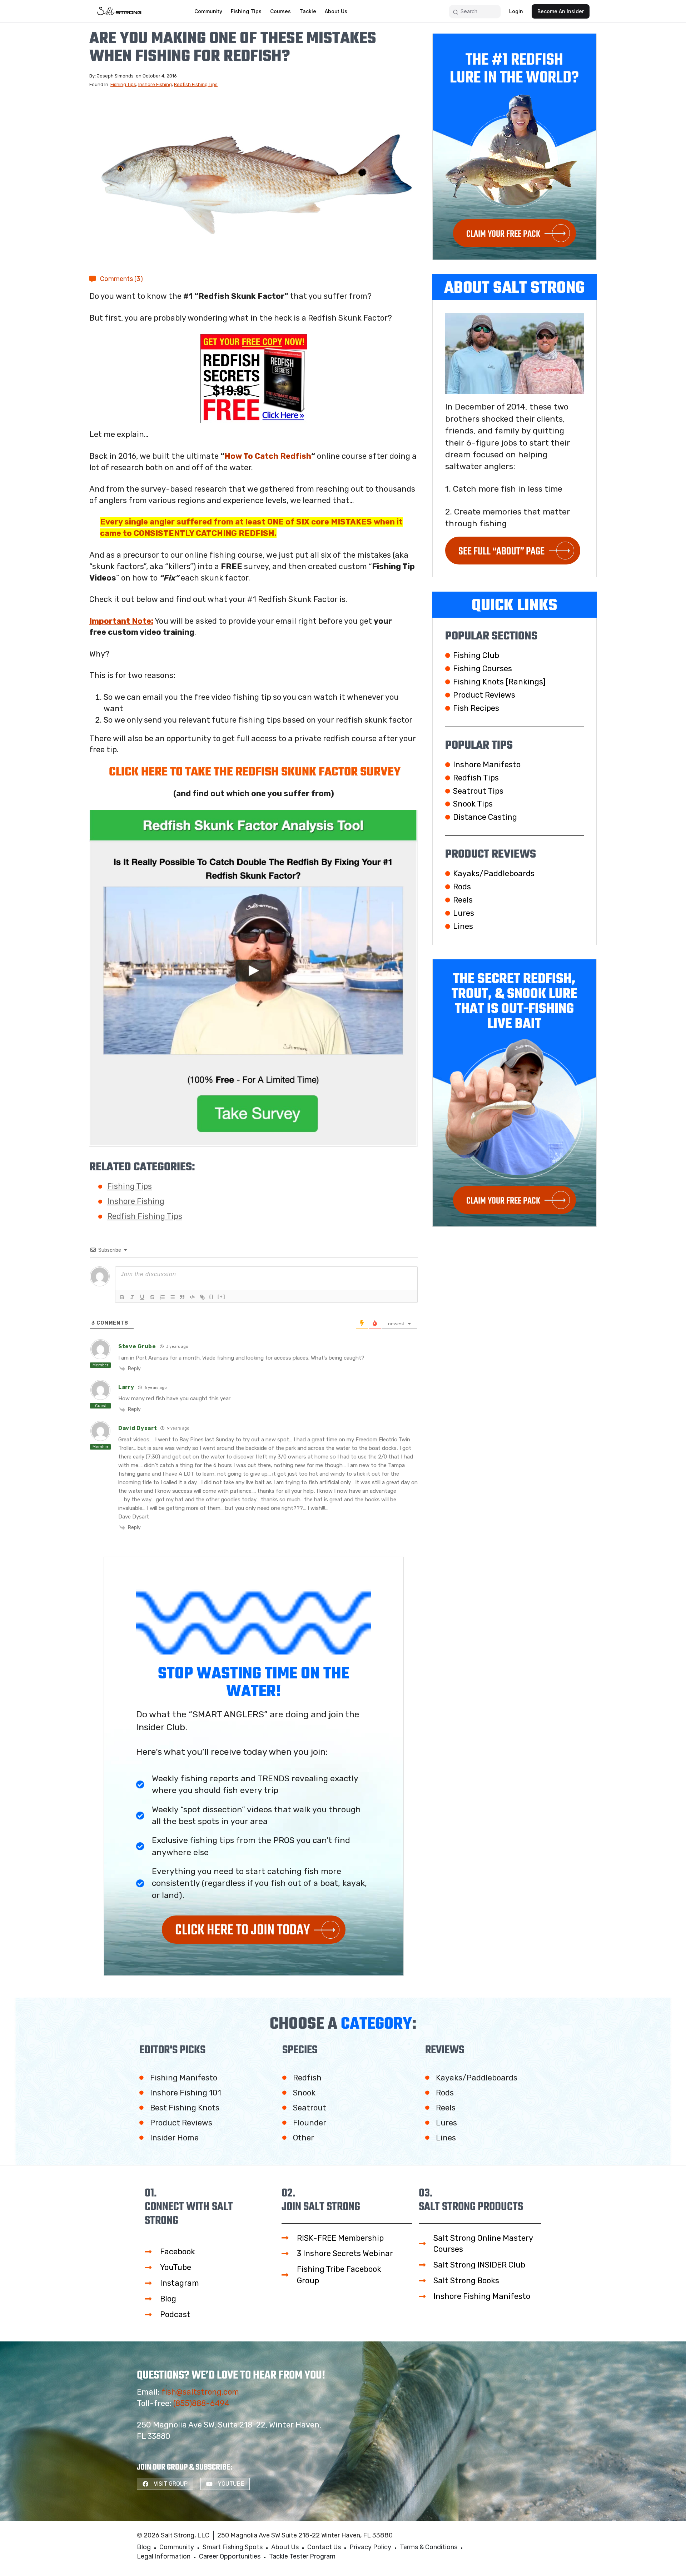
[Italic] (132, 1297)
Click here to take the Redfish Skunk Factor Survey (255, 772)
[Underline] (142, 1297)
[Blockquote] (182, 1297)
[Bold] (122, 1297)
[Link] (202, 1297)
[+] (222, 1297)
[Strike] (152, 1297)
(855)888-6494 (201, 2403)
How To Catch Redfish (268, 456)
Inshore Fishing (155, 84)
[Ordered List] (162, 1297)
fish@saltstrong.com (200, 2392)
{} (212, 1297)
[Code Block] (192, 1297)
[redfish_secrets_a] (254, 378)
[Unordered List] (172, 1297)
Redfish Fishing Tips (196, 84)
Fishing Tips (123, 84)
